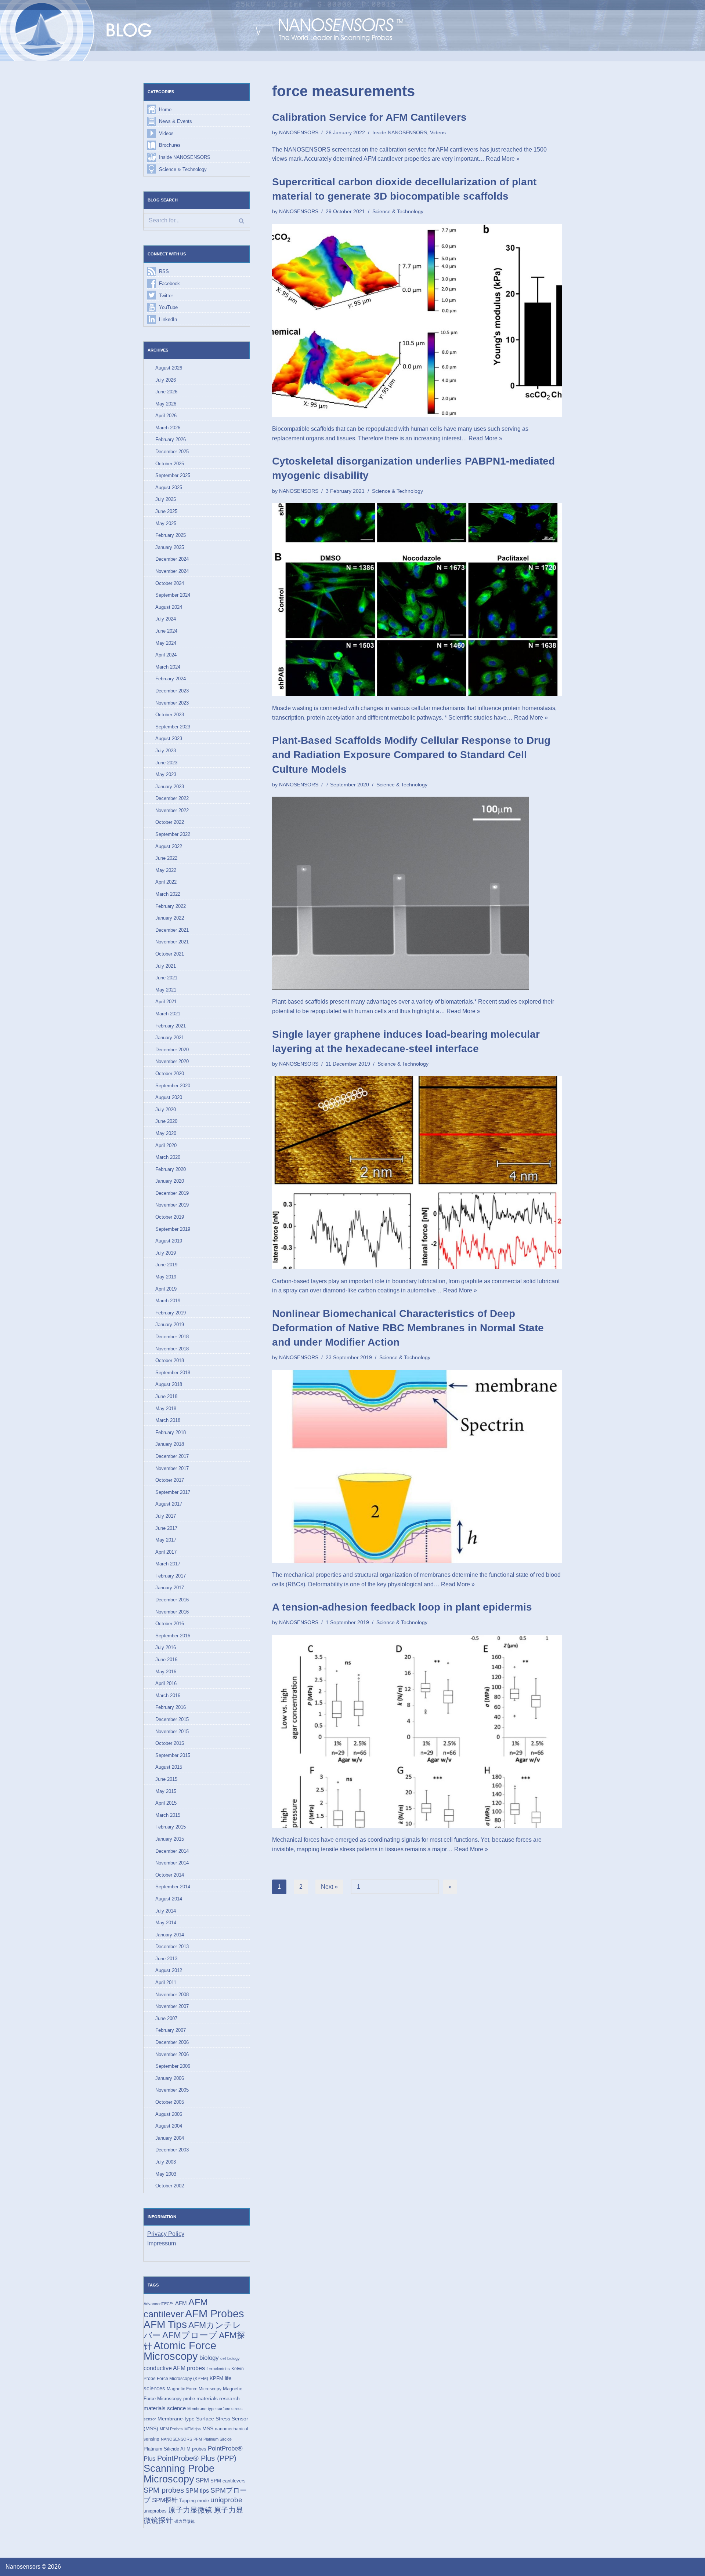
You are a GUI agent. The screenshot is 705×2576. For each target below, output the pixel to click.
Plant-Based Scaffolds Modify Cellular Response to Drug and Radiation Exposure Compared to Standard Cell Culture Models (411, 755)
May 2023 (166, 774)
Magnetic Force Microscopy (194, 2389)
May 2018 (166, 1409)
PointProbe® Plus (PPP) (197, 2458)
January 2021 (170, 1038)
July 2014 (166, 1911)
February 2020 (171, 1169)
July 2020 (166, 1109)
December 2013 (172, 1946)
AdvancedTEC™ (159, 2304)
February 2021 (171, 1026)
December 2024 (172, 559)
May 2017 (166, 1540)
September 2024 (173, 595)
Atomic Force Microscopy (180, 2351)
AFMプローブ (190, 2335)
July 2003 (166, 2162)
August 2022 (169, 846)
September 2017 (173, 1492)
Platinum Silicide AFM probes (175, 2449)
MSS (208, 2428)
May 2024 (166, 643)
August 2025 (169, 487)
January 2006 (170, 2078)
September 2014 (173, 1887)
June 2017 (166, 1528)
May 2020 (166, 1133)
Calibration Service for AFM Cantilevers (369, 117)
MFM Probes (171, 2429)
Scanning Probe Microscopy (179, 2474)
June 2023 (166, 763)
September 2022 (173, 834)
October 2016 (170, 1624)
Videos (166, 133)
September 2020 (173, 1086)
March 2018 (168, 1420)
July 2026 (166, 380)
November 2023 (172, 703)
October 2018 (170, 1360)
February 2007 (171, 2030)
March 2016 (168, 1695)
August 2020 (169, 1097)
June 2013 (166, 1959)
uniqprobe (226, 2500)
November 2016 (172, 1612)
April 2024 (166, 655)
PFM (198, 2439)
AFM (181, 2303)
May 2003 (166, 2174)
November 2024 (172, 571)
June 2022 (166, 858)
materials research (218, 2398)
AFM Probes (215, 2313)
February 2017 (171, 1576)
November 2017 (172, 1468)
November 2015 (172, 1731)
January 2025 (170, 547)
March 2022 (168, 894)
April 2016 (166, 1683)
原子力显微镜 (190, 2510)
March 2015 (168, 1815)
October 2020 (170, 1074)
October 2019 (170, 1217)
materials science (165, 2408)
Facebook (169, 283)
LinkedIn (168, 319)
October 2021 (170, 954)
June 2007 (166, 2018)
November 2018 (172, 1349)
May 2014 (166, 1923)
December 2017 (172, 1456)
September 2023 (173, 727)
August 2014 (169, 1899)
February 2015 (171, 1827)
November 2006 (172, 2054)
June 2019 (166, 1265)
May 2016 (166, 1672)
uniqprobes (155, 2511)
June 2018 (166, 1396)
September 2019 (173, 1229)
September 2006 (173, 2066)
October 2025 (170, 464)
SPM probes (164, 2490)
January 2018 (170, 1444)
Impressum (162, 2243)
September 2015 (173, 1755)
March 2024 (168, 667)
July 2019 (166, 1253)
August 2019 (169, 1241)
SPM (202, 2480)
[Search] (241, 221)
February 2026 (171, 439)
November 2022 (172, 810)
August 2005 (169, 2114)
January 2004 (170, 2138)
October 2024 (170, 583)
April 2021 (166, 1002)
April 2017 (166, 1552)
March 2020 (168, 1157)
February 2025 (171, 535)
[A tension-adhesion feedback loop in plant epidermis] (417, 1731)
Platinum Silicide (218, 2439)
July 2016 (166, 1647)
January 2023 (170, 787)
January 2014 (170, 1935)
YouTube (168, 307)
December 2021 (172, 930)
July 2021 (166, 966)
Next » (329, 1887)
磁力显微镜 (185, 2521)
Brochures (170, 145)
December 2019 (172, 1193)
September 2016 (173, 1636)
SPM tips (197, 2491)
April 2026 (166, 416)
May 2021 (166, 990)
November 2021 (172, 942)
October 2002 (170, 2186)
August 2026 (169, 368)
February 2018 (171, 1432)
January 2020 (170, 1181)
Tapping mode (194, 2501)
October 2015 (170, 1743)
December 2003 (172, 2150)
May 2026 (166, 404)
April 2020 (166, 1145)
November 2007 (172, 2006)
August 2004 (169, 2126)
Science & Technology (183, 169)
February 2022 (171, 906)
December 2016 (172, 1600)
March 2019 (168, 1301)
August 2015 (169, 1767)
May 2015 (166, 1791)
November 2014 (172, 1863)
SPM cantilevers (228, 2481)
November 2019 (172, 1205)
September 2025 (173, 475)
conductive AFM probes (174, 2368)
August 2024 (169, 607)
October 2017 (170, 1480)
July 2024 (166, 619)
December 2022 (172, 798)
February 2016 (171, 1707)
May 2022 (166, 870)
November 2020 (172, 1061)
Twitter (166, 296)
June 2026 (166, 392)
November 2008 (172, 1995)
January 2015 (170, 1839)
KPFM (216, 2378)
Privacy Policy (166, 2234)
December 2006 (172, 2042)
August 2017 (169, 1504)
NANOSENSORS (176, 2439)
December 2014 (172, 1851)
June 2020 (166, 1121)
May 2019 (166, 1277)
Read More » (503, 159)
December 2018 (172, 1337)
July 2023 (166, 751)
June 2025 (166, 511)
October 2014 (170, 1875)
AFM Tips (165, 2324)
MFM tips (193, 2429)
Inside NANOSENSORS (185, 157)
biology (209, 2358)
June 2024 (166, 631)
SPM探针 (165, 2500)
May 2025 (166, 523)
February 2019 (171, 1313)
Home (165, 110)
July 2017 (166, 1516)
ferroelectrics (218, 2369)
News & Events (176, 121)
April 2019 (166, 1289)
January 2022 (170, 918)
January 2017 (170, 1588)
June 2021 (166, 978)
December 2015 (172, 1719)
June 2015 (166, 1779)
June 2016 (166, 1660)
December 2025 (172, 452)
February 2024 (171, 679)
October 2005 (170, 2102)
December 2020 (172, 1050)
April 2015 (166, 1803)
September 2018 (173, 1373)
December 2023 (172, 691)
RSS (164, 271)
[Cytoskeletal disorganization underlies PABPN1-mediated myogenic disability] (417, 600)
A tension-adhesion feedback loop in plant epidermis (402, 1607)
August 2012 (169, 1970)
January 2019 (170, 1325)
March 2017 (168, 1564)
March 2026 (168, 428)
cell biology (230, 2358)
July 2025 (166, 499)
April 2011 (166, 1982)
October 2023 (170, 715)
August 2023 (169, 738)
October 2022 (170, 822)
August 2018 (169, 1384)
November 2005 (172, 2090)
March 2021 (168, 1014)
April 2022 (166, 882)
